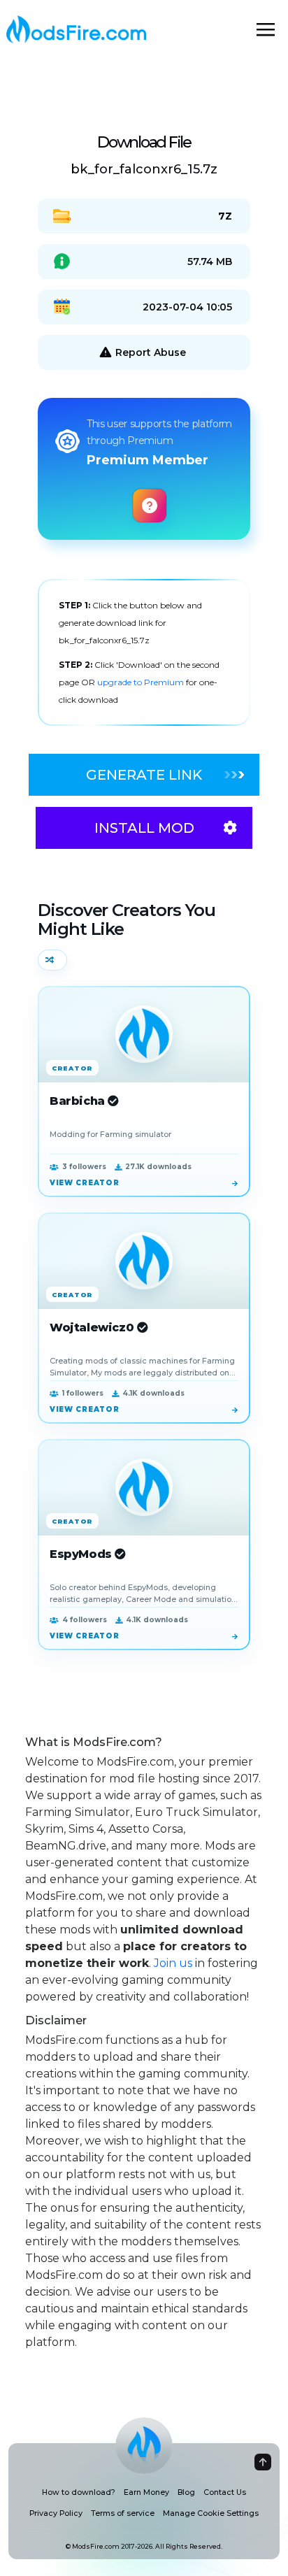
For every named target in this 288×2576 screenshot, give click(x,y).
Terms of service (123, 2513)
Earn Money (146, 2492)
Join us (173, 1963)
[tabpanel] (144, 652)
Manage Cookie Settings (211, 2513)
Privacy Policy (56, 2513)
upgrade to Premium (142, 682)
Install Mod (144, 828)
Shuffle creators (52, 960)
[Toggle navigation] (266, 29)
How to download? (79, 2492)
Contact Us (225, 2492)
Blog (186, 2492)
